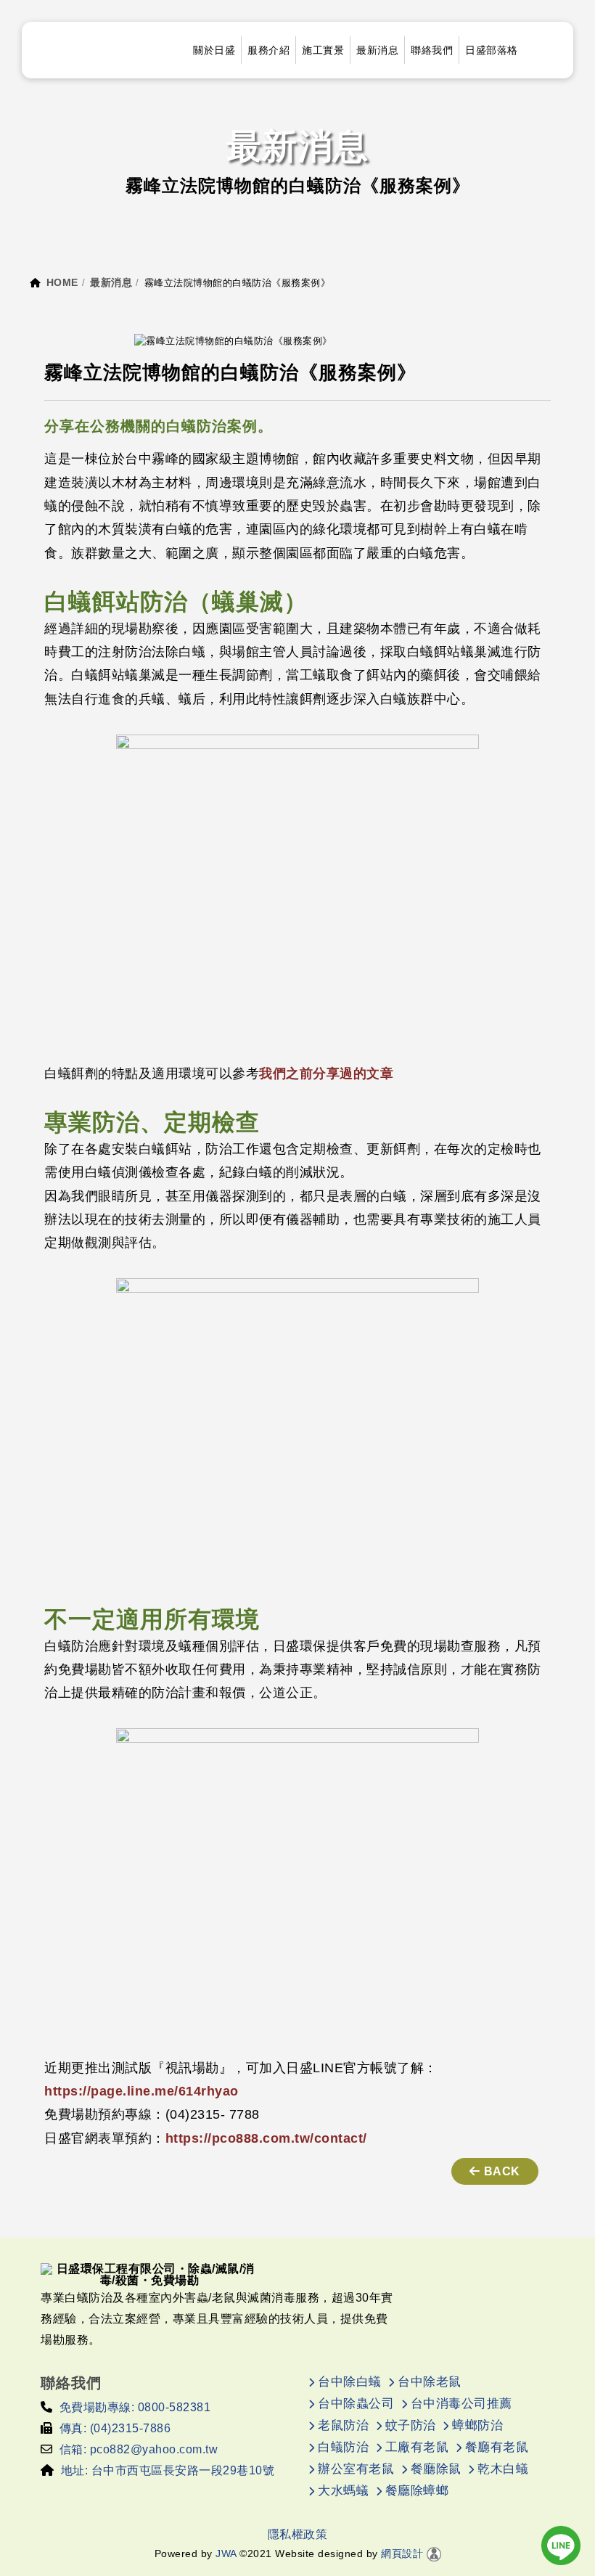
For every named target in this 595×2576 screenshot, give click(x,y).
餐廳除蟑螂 (417, 2491)
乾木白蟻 (503, 2469)
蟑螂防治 (477, 2425)
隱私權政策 (298, 2534)
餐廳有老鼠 (497, 2447)
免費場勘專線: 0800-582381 (135, 2407)
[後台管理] (434, 2553)
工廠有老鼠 (417, 2447)
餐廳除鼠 (436, 2469)
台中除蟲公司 (356, 2404)
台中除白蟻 (350, 2382)
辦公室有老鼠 (356, 2469)
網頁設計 (402, 2553)
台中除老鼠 (430, 2382)
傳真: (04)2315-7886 (115, 2428)
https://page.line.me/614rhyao (141, 2091)
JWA (225, 2553)
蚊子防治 (411, 2425)
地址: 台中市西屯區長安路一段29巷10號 (168, 2470)
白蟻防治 (343, 2447)
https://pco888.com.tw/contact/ (266, 2138)
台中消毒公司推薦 (461, 2404)
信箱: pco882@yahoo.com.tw (139, 2449)
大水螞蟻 (343, 2491)
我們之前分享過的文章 (326, 1074)
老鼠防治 (343, 2425)
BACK (502, 2171)
